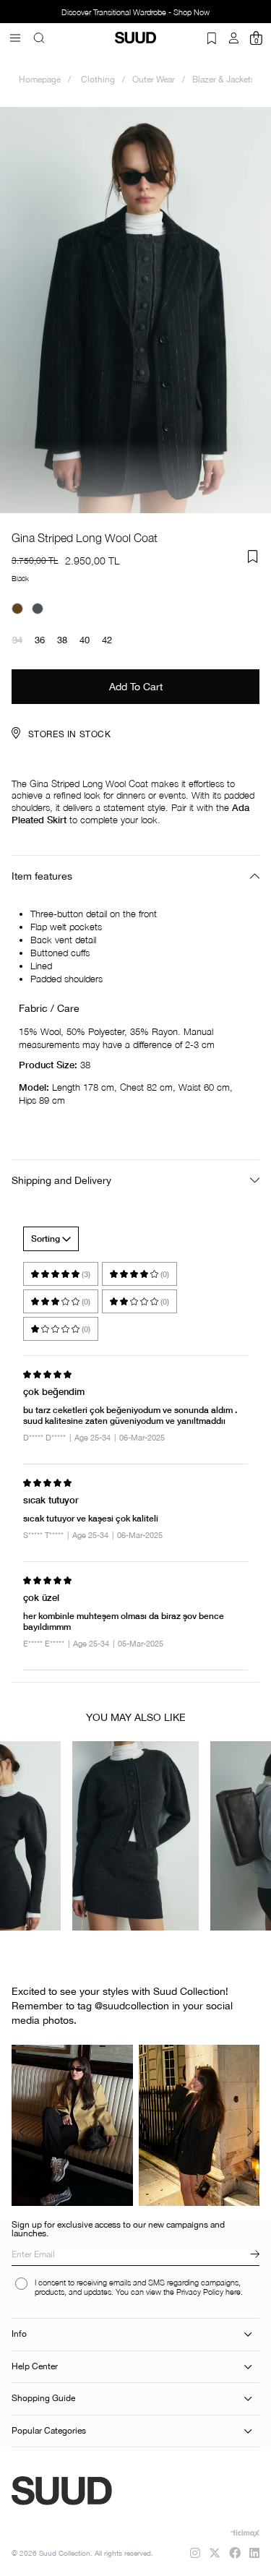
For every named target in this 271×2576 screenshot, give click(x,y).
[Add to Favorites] (253, 557)
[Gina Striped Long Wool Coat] (17, 609)
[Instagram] (195, 2553)
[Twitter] (215, 2553)
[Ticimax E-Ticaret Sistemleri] (245, 2533)
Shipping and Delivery (61, 1180)
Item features (42, 876)
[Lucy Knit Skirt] (135, 1836)
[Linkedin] (254, 2553)
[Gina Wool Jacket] (38, 609)
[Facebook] (235, 2553)
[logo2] (103, 2491)
